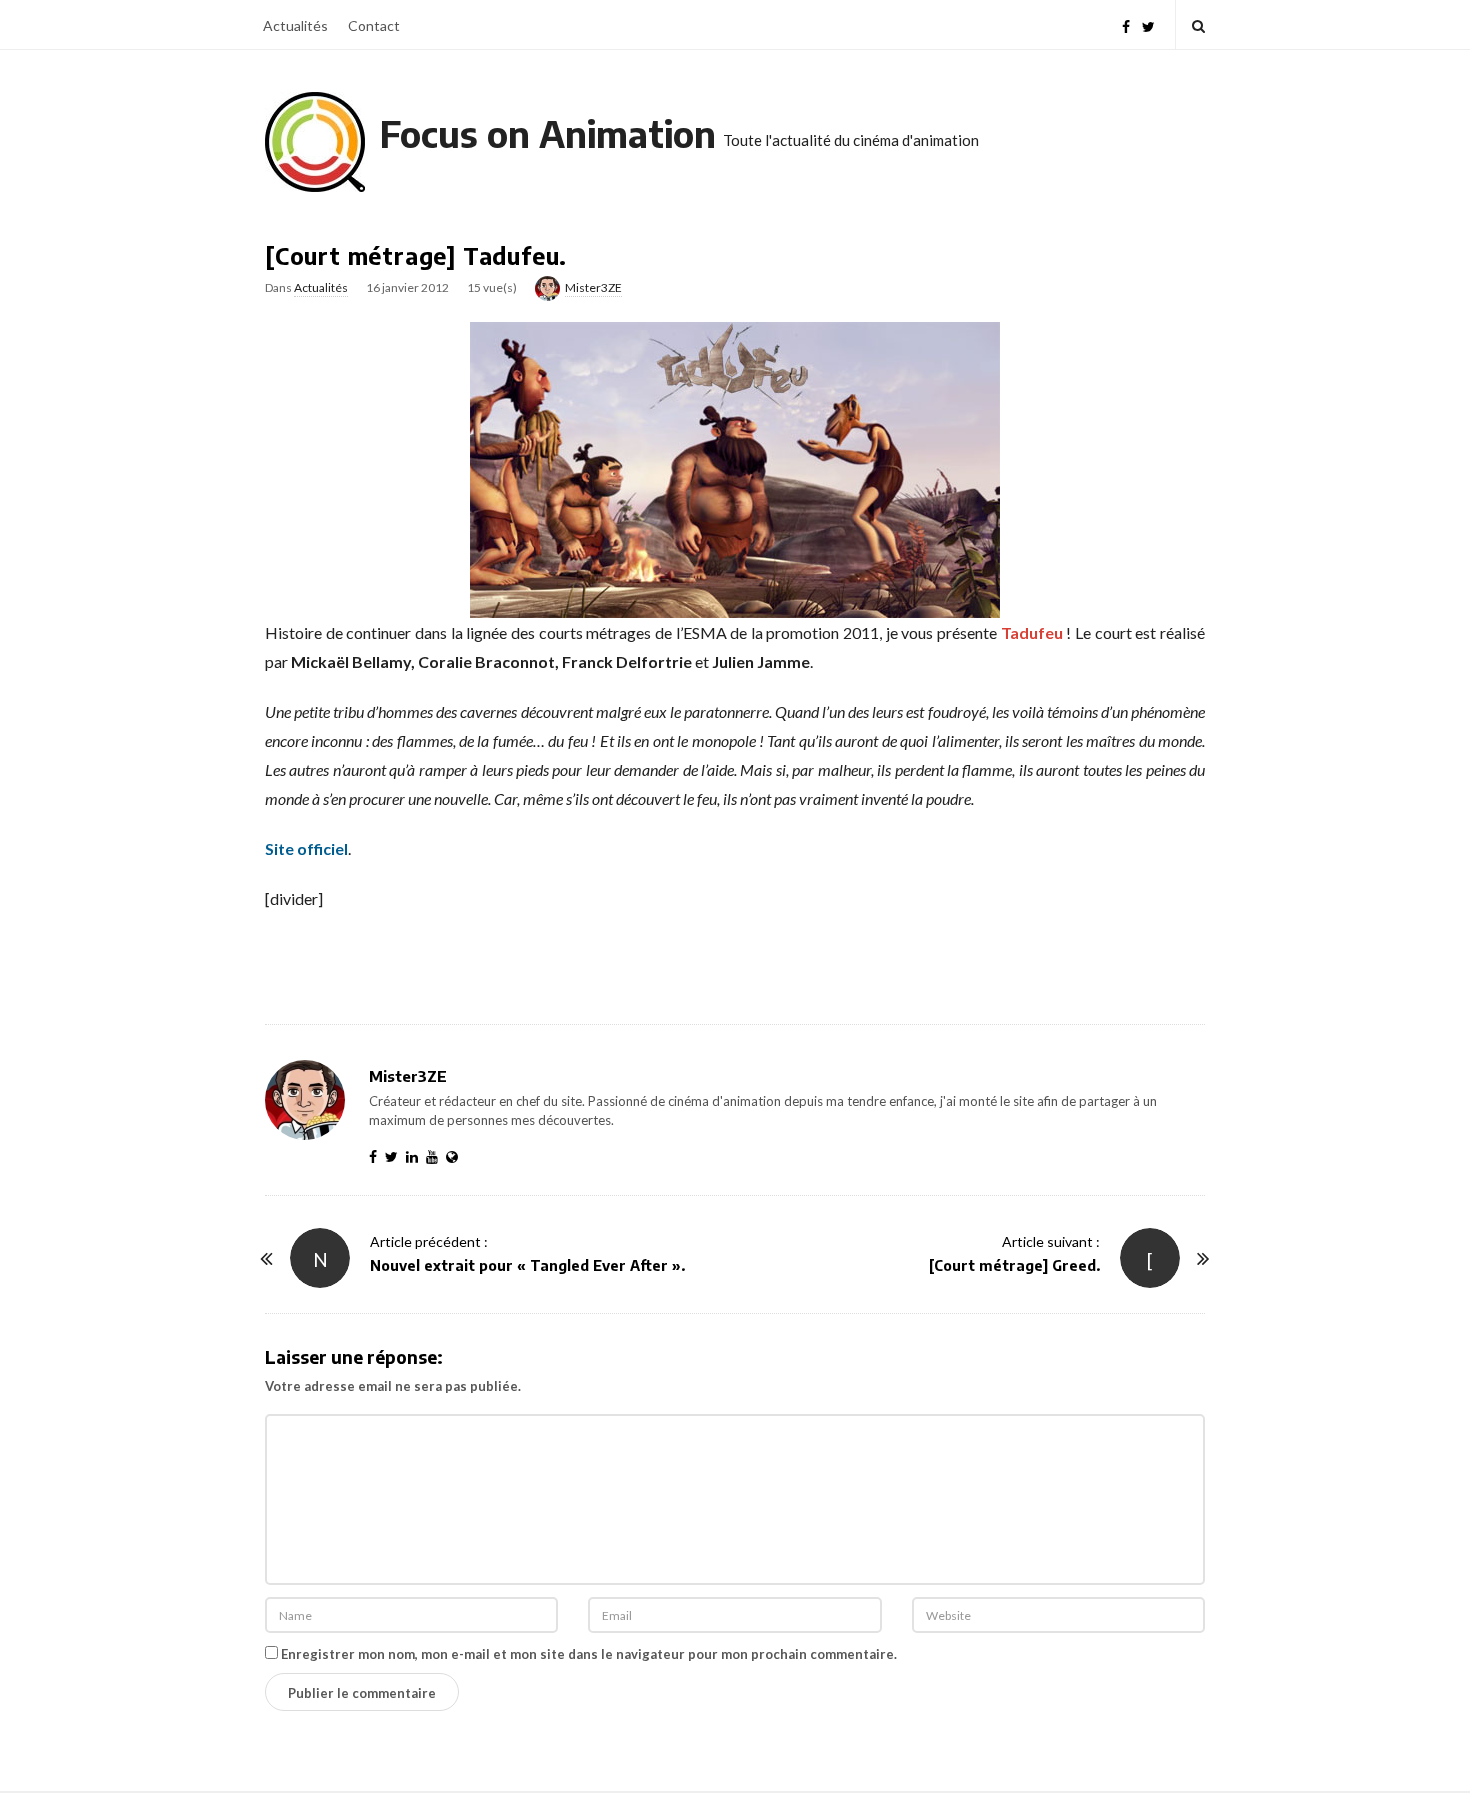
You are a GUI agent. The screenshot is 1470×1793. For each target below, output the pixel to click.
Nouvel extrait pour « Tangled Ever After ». (527, 1265)
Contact (374, 25)
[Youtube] (436, 1156)
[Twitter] (1148, 24)
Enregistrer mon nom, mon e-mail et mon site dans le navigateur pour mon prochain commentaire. (589, 1654)
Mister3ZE (593, 287)
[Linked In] (416, 1156)
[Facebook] (1126, 24)
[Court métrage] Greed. (1014, 1265)
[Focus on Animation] (315, 142)
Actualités (295, 25)
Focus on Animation (548, 133)
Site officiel (306, 848)
